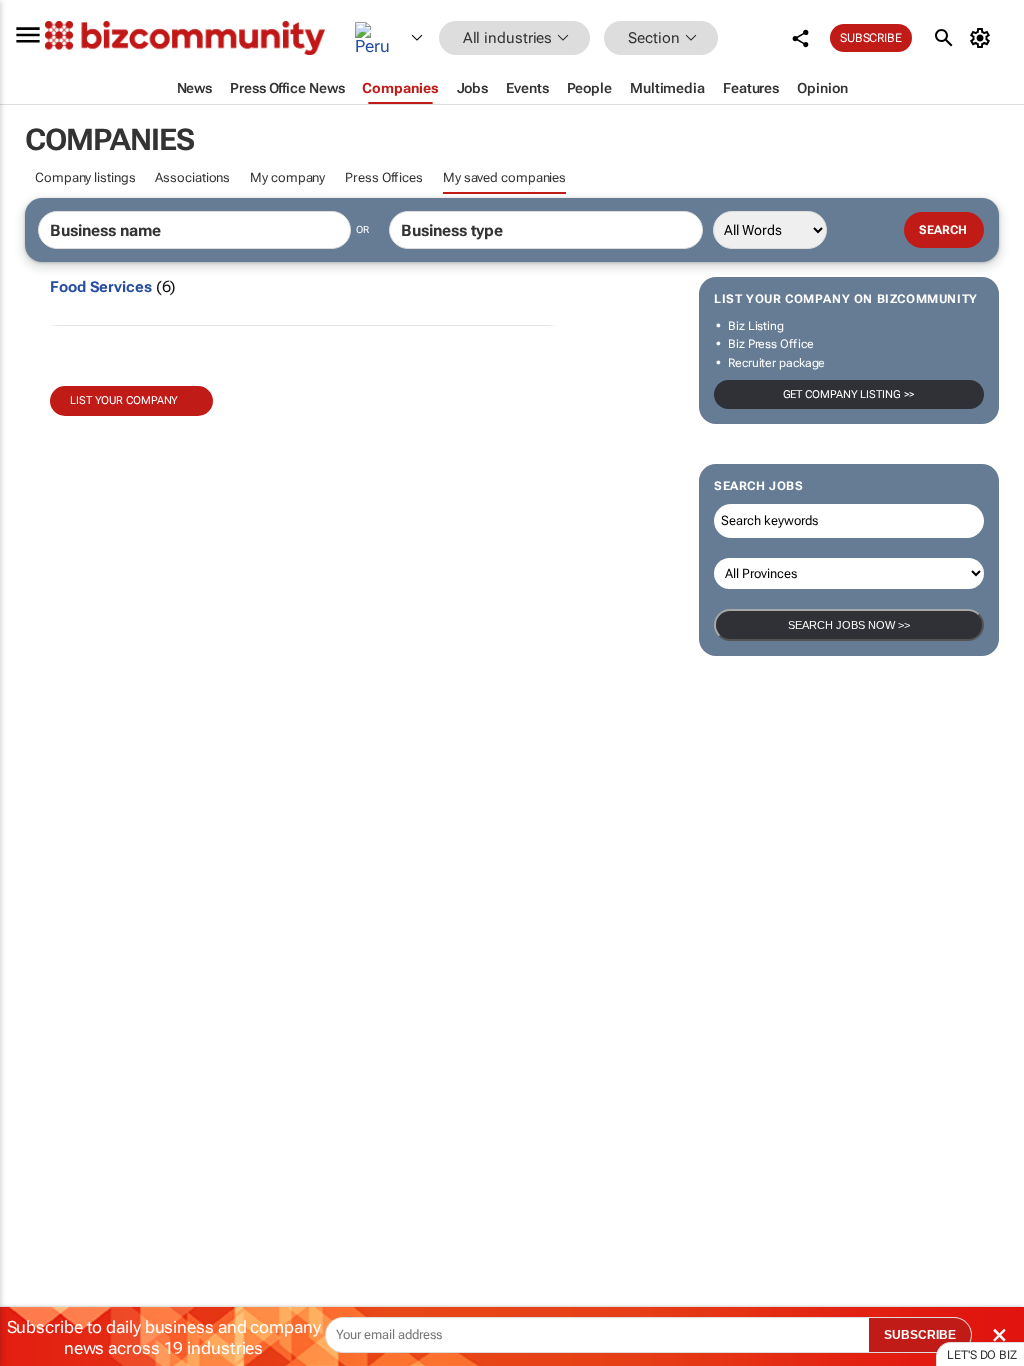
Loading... (38, 935)
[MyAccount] (983, 38)
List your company (124, 400)
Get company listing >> (849, 394)
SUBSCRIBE (920, 1335)
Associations (192, 177)
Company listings (85, 177)
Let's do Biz (982, 1355)
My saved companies (504, 177)
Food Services (101, 287)
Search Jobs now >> (849, 625)
